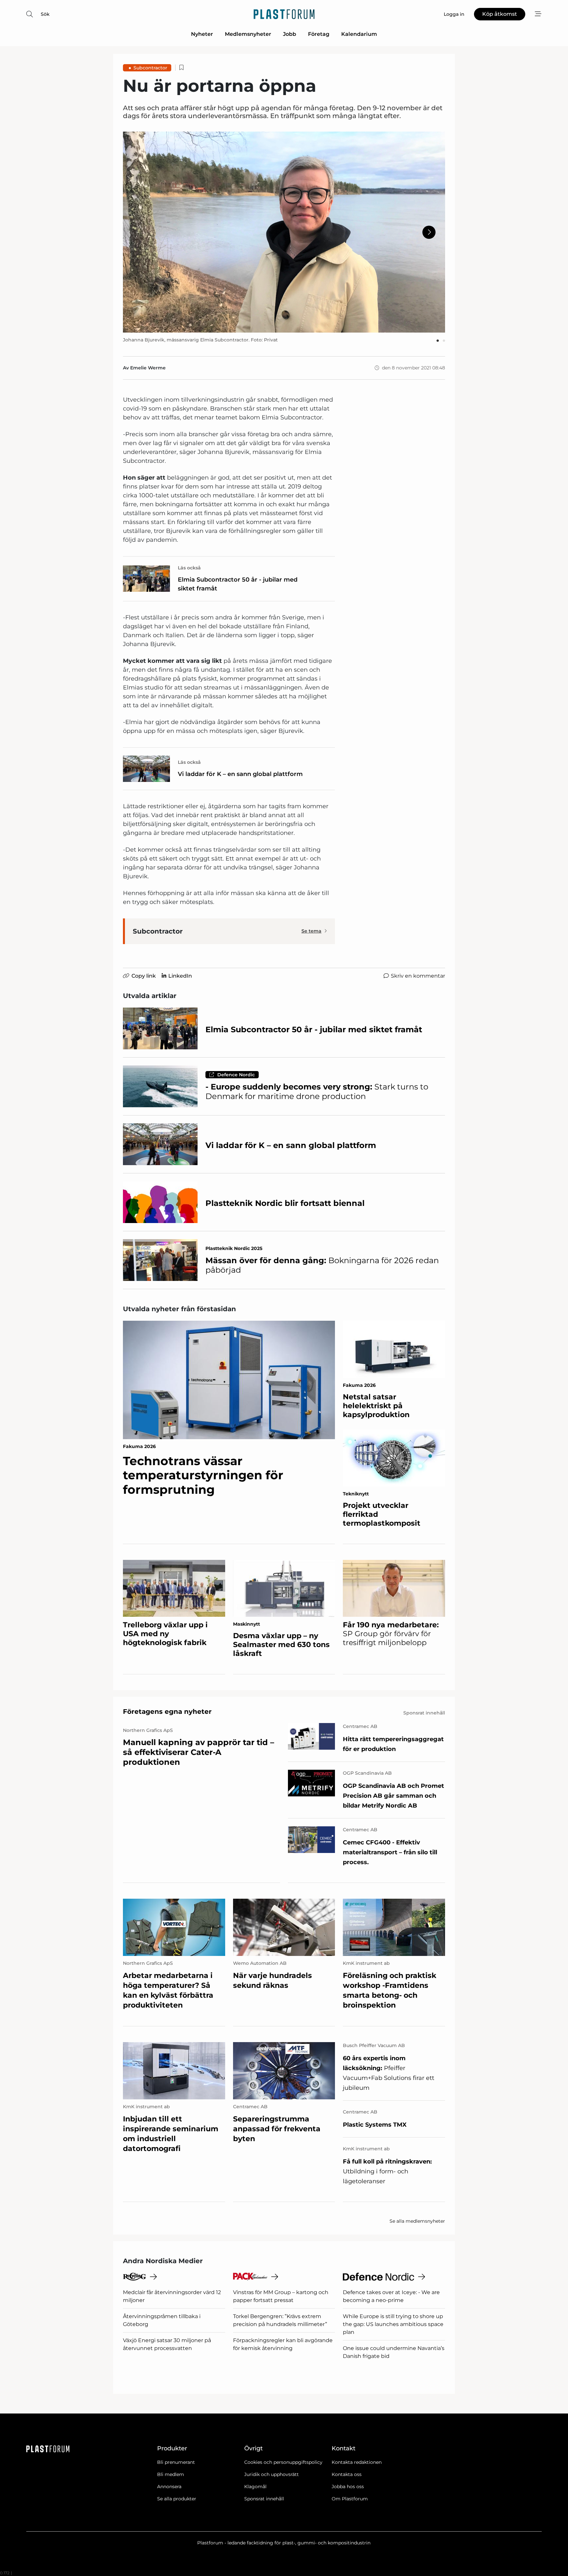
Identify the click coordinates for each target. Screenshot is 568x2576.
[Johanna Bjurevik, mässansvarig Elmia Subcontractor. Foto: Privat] (284, 232)
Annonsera (169, 2487)
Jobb (290, 34)
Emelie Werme (148, 368)
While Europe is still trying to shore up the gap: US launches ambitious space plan (393, 2324)
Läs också (189, 568)
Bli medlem (171, 2474)
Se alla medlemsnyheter (417, 2221)
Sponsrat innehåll (264, 2499)
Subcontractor (150, 68)
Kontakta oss (347, 2474)
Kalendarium (359, 34)
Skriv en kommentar (418, 976)
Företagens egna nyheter (167, 1712)
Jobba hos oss (348, 2487)
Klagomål (255, 2487)
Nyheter (202, 34)
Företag (319, 34)
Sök (45, 14)
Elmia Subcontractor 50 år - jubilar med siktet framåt (238, 584)
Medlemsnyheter (248, 34)
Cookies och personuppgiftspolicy (283, 2462)
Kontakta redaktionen (357, 2462)
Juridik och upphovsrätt (272, 2474)
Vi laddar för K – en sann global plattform (240, 774)
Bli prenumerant (176, 2462)
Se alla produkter (177, 2499)
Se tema (311, 931)
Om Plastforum (350, 2499)
